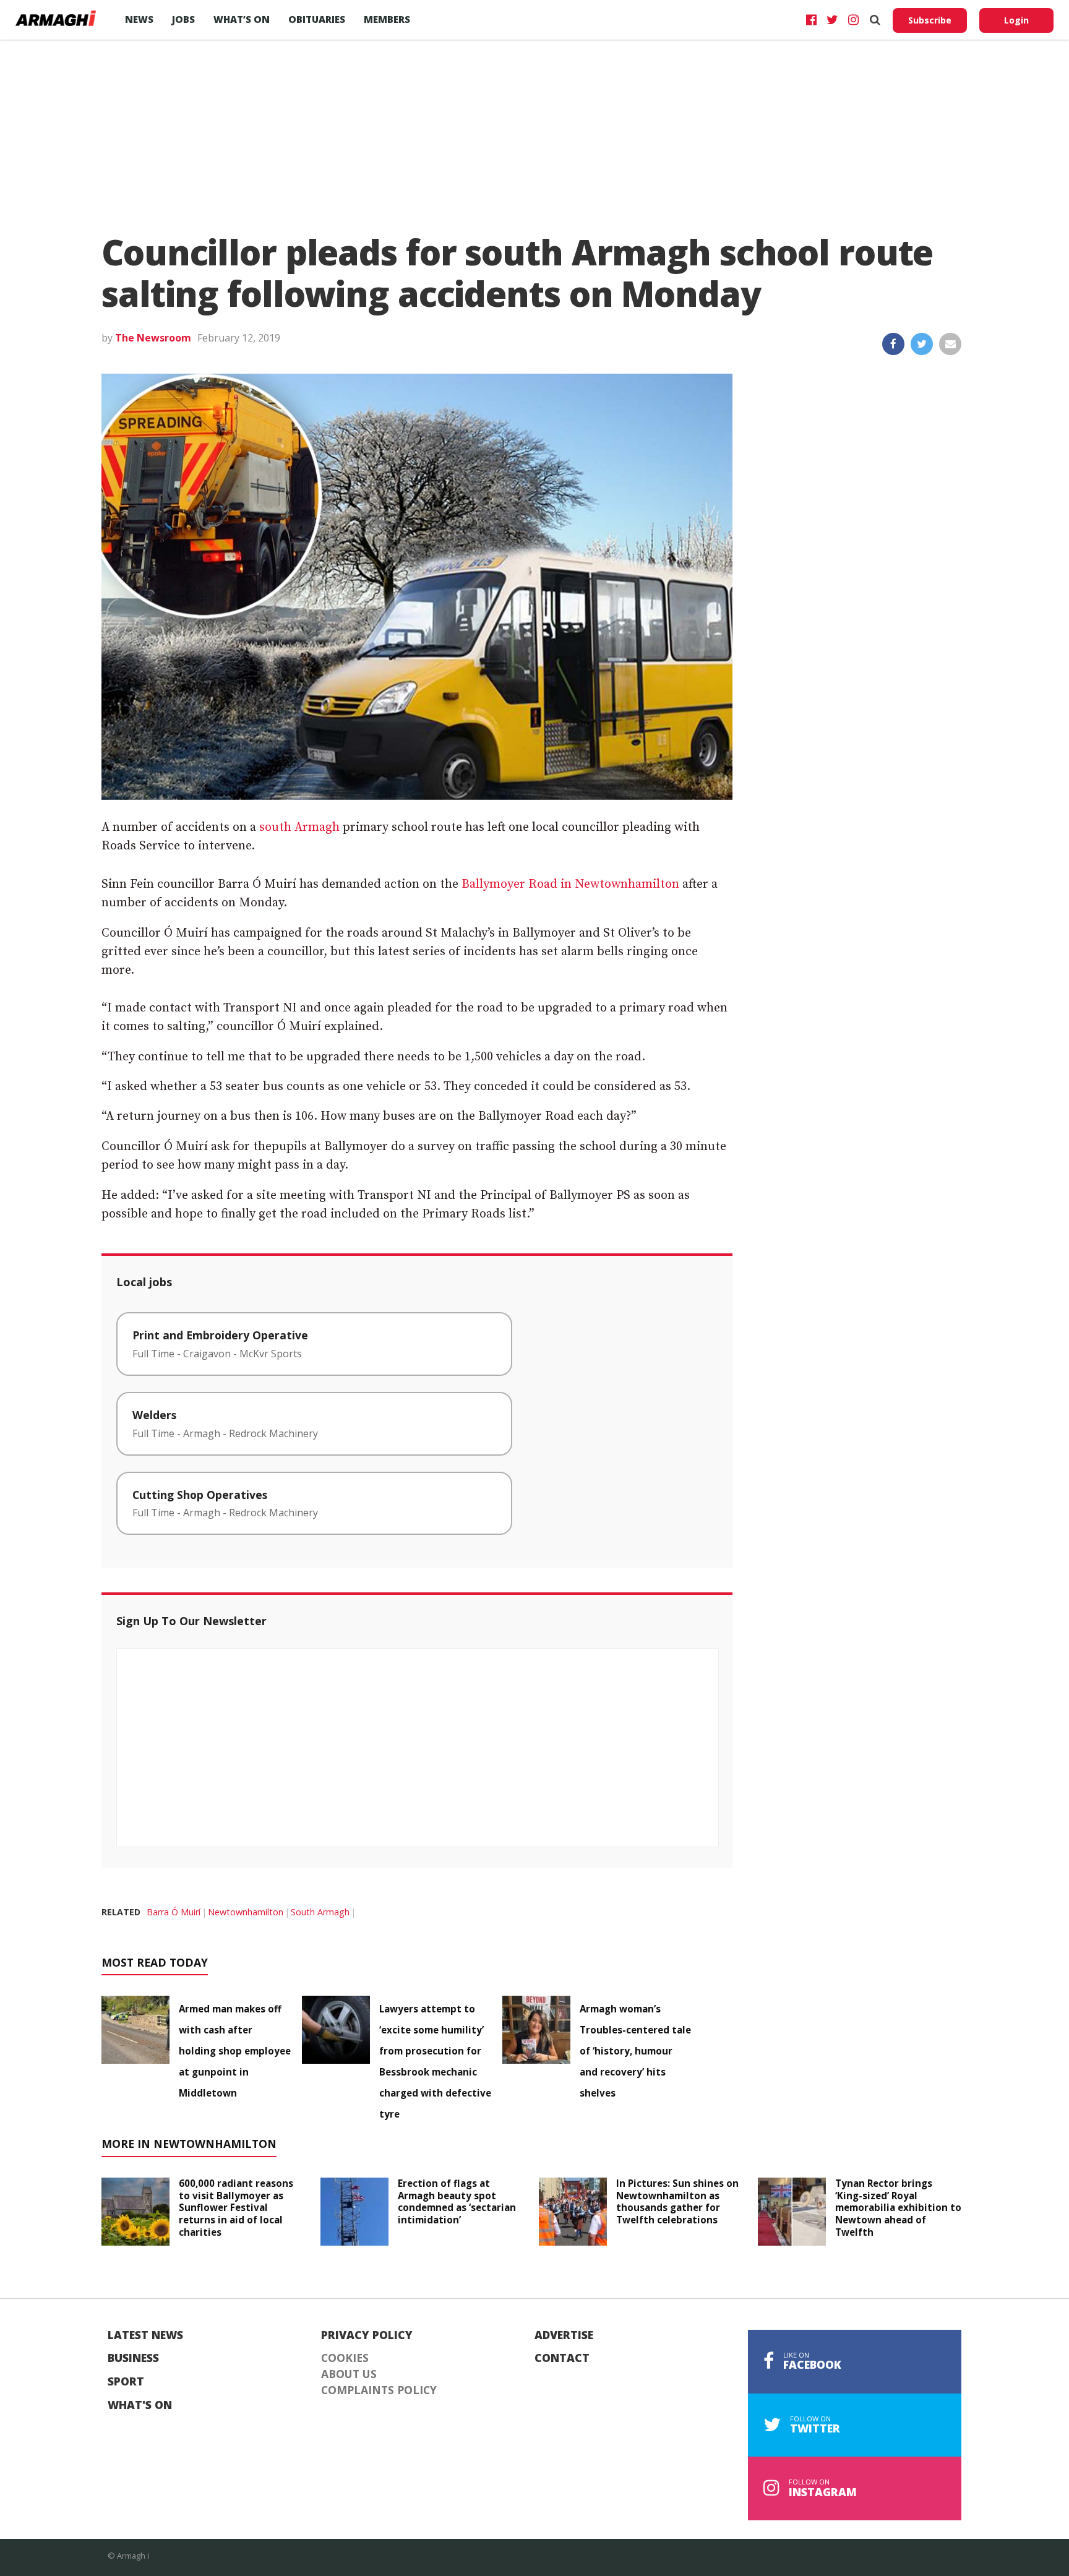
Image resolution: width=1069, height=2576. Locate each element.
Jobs (183, 19)
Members (387, 19)
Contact (562, 2358)
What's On (140, 2405)
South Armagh (320, 1912)
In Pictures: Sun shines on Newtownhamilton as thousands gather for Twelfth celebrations (677, 2201)
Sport (126, 2382)
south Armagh (299, 827)
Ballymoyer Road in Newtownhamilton (570, 884)
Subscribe (930, 20)
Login (1016, 20)
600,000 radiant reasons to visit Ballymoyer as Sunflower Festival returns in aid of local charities (236, 2208)
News (139, 19)
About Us (349, 2374)
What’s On (242, 19)
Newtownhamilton (246, 1912)
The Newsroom (153, 338)
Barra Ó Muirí (174, 1912)
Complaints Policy (379, 2390)
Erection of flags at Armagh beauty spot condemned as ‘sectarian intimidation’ (457, 2201)
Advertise (564, 2335)
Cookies (345, 2358)
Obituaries (317, 19)
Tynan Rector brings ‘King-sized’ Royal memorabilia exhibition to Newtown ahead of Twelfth (898, 2208)
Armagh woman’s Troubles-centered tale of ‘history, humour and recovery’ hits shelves (635, 2051)
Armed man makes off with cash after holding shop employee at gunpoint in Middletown (235, 2051)
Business (133, 2358)
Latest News (145, 2335)
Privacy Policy (367, 2335)
